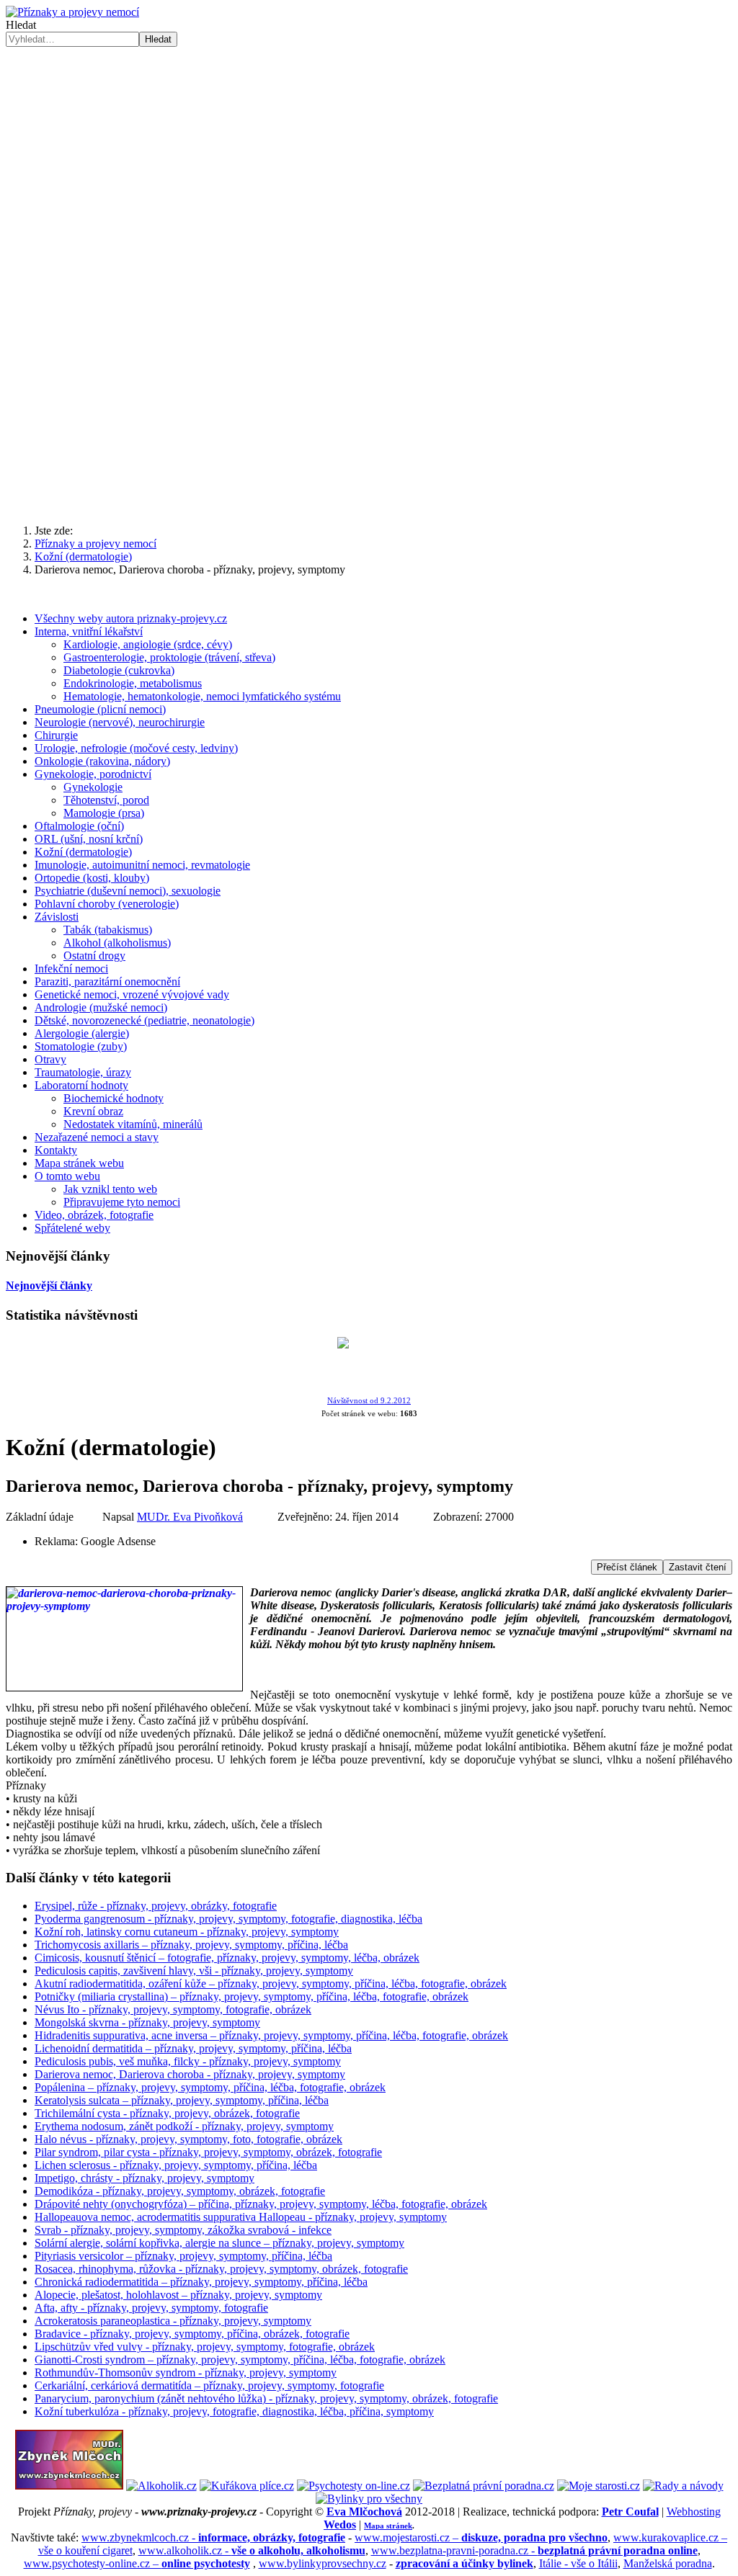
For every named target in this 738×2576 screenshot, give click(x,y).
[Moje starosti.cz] (599, 2486)
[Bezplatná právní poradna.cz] (484, 2486)
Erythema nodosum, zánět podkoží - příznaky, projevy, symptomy (184, 2126)
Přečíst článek (627, 1567)
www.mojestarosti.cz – (481, 2537)
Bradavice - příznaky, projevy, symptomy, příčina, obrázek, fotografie (192, 2334)
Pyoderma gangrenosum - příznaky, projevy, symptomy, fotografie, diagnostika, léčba (228, 1919)
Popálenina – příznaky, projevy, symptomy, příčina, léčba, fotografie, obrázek (210, 2087)
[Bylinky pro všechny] (369, 2499)
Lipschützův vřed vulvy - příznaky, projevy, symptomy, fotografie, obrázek (205, 2347)
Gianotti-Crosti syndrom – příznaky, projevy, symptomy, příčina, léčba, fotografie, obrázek (240, 2360)
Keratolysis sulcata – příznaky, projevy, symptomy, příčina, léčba (182, 2100)
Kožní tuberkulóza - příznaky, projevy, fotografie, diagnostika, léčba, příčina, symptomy (234, 2411)
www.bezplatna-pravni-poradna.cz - (534, 2550)
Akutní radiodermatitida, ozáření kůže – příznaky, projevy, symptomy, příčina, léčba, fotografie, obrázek (271, 1984)
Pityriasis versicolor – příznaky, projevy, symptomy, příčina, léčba (183, 2256)
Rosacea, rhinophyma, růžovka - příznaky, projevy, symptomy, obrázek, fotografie (221, 2269)
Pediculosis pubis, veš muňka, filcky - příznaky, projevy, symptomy (188, 2061)
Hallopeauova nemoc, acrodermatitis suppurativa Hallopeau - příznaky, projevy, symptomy (241, 2217)
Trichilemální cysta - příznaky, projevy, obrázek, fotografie (167, 2113)
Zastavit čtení (698, 1567)
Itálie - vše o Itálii (578, 2563)
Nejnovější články (49, 1285)
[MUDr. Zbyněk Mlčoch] (69, 2486)
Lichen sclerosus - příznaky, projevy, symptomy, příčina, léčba (176, 2165)
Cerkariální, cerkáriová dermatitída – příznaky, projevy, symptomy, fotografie (209, 2385)
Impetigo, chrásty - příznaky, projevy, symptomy (145, 2178)
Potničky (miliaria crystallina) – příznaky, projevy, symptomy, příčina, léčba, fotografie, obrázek (252, 1996)
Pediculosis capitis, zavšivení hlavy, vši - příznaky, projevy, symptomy (194, 1971)
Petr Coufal (630, 2512)
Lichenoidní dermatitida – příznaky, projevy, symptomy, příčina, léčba (193, 2048)
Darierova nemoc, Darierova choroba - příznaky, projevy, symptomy (190, 2074)
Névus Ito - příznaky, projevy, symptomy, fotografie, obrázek (173, 2009)
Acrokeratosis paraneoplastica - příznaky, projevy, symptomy (173, 2321)
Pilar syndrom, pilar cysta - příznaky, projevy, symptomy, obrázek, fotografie (208, 2152)
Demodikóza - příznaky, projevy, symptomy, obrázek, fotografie (180, 2191)
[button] (369, 478)
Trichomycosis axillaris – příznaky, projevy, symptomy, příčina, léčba (191, 1945)
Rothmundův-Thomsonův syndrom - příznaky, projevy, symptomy (186, 2372)
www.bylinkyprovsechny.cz (323, 2563)
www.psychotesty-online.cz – (137, 2563)
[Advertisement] (369, 155)
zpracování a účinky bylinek (464, 2563)
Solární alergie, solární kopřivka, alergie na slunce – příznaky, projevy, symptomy (219, 2243)
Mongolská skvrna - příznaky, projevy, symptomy (147, 2022)
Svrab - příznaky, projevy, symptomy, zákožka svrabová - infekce (183, 2230)
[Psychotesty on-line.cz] (354, 2486)
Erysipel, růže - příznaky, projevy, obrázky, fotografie (156, 1906)
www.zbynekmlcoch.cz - (213, 2537)
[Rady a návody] (683, 2486)
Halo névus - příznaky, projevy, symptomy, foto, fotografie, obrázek (188, 2139)
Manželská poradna (668, 2563)
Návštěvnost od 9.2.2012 (369, 1401)
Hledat (21, 25)
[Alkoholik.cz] (161, 2486)
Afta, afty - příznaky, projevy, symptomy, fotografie (151, 2308)
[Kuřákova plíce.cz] (247, 2486)
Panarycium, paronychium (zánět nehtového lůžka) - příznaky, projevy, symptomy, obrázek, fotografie (266, 2398)
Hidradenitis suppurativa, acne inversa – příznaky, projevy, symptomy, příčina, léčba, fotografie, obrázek (271, 2035)
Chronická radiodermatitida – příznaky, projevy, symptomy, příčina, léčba (201, 2282)
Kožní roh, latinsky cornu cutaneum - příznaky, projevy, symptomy (187, 1932)
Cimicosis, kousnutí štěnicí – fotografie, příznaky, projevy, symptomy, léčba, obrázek (227, 1958)
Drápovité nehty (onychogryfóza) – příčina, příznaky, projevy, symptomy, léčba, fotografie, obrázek (261, 2204)
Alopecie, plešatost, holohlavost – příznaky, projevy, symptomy (178, 2295)
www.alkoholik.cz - (252, 2550)
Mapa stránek (388, 2526)
